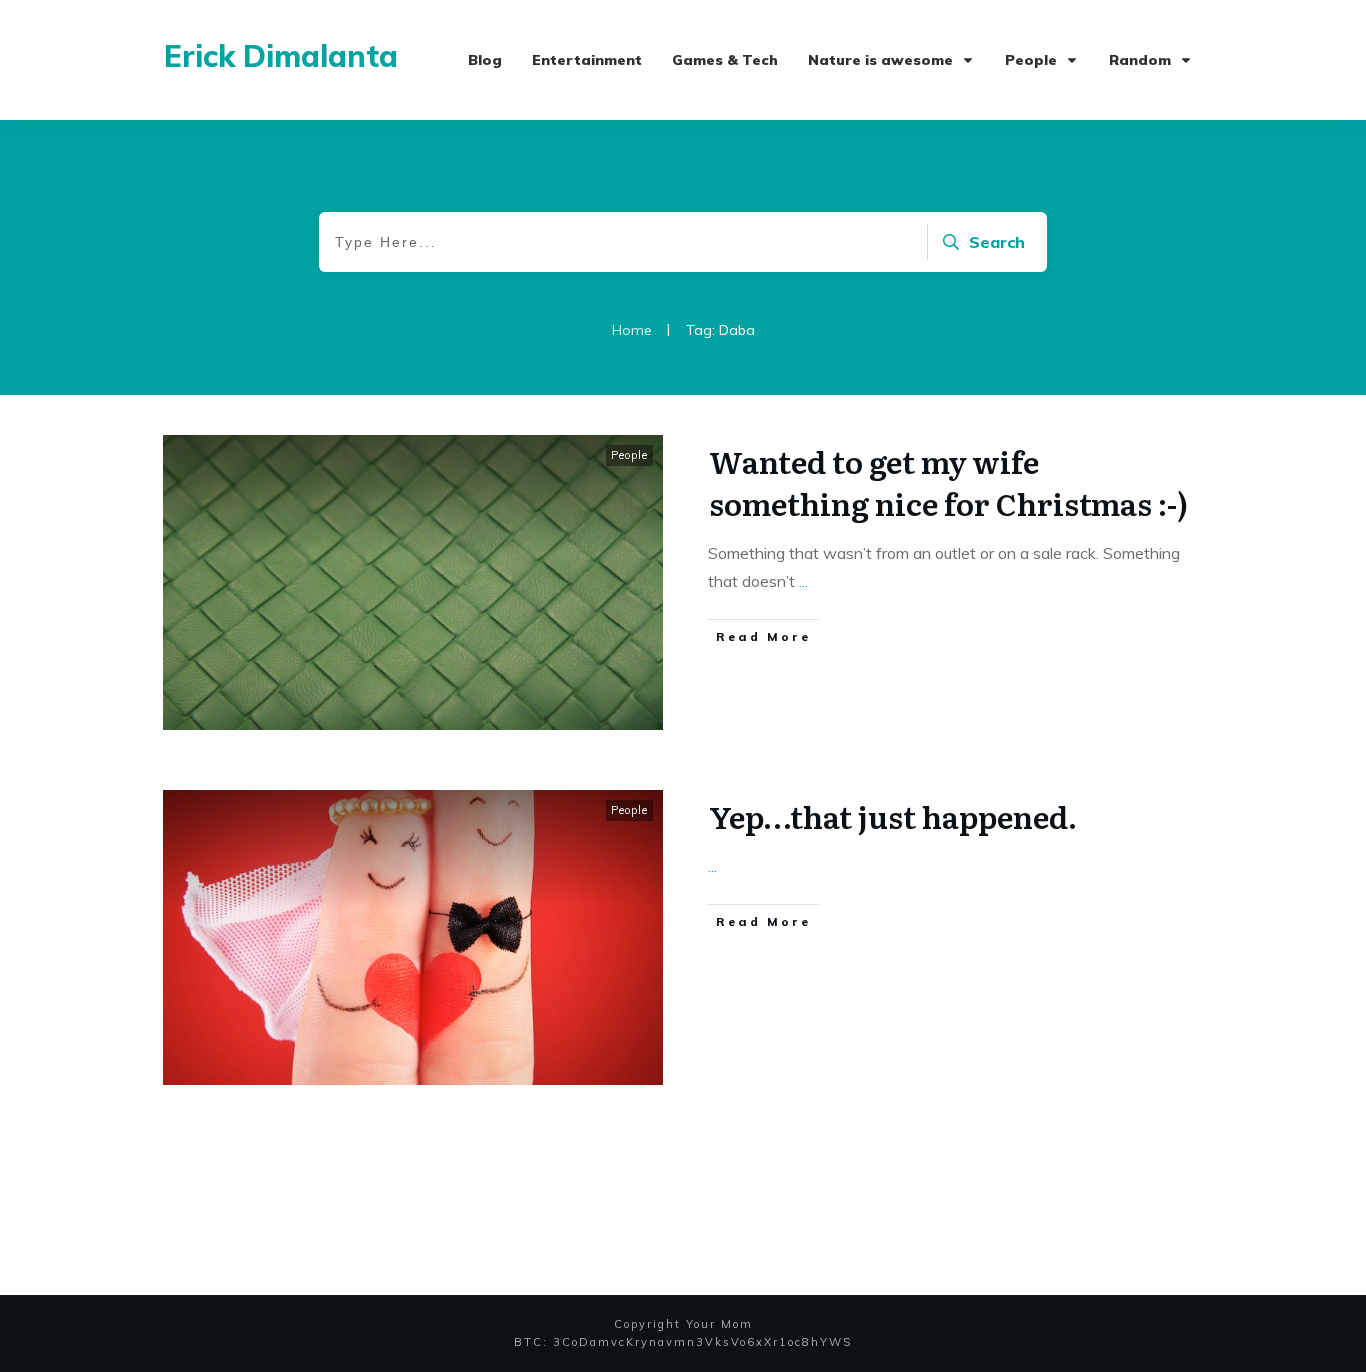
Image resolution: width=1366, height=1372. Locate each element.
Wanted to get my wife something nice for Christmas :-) (948, 482)
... (803, 581)
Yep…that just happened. (893, 816)
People (629, 455)
